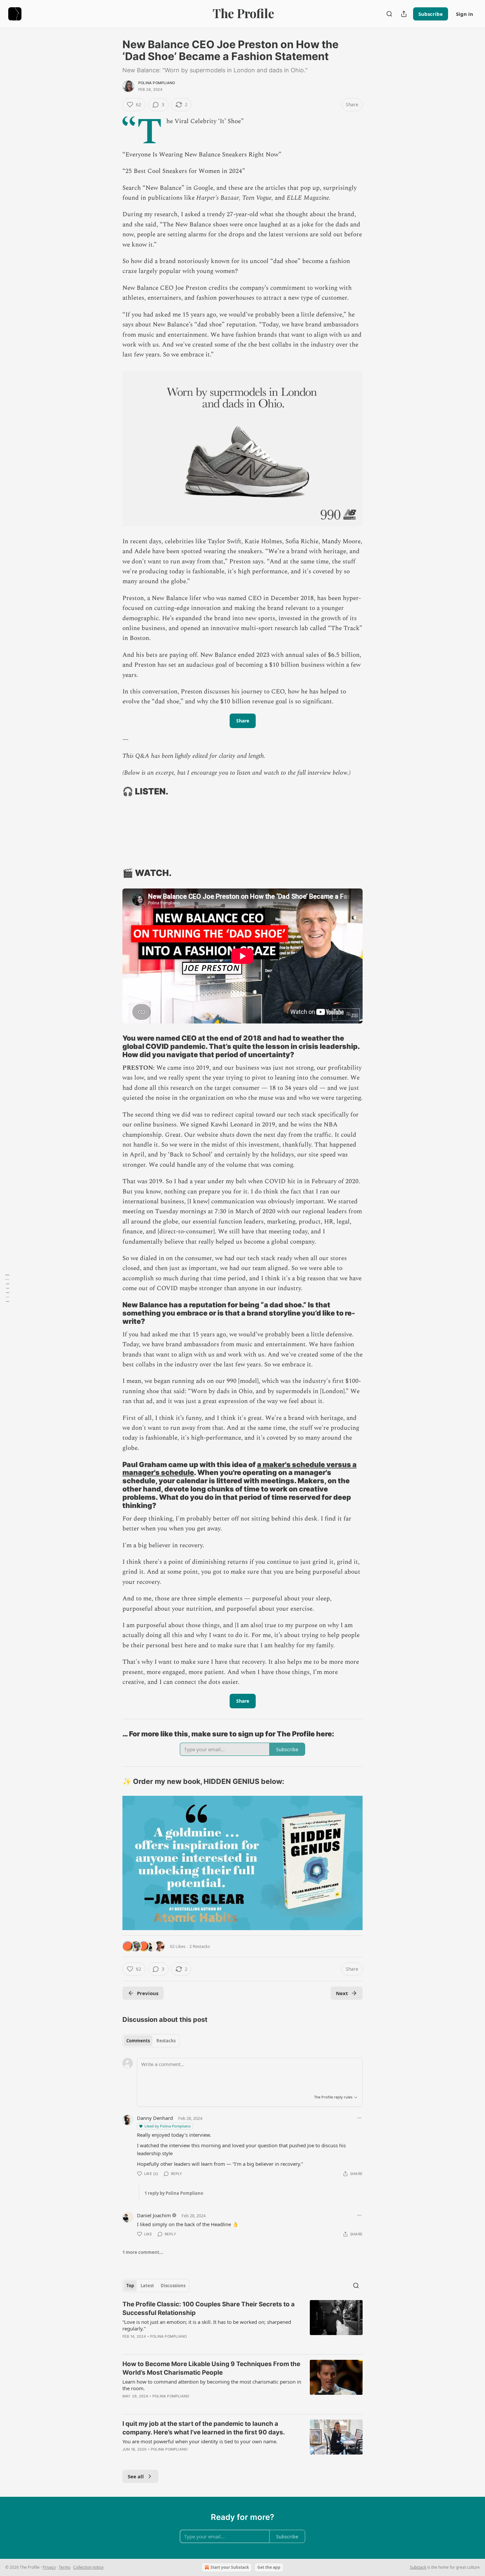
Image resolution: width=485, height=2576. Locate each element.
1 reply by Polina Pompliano (174, 2193)
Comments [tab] (138, 2041)
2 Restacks (200, 1946)
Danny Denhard (155, 2118)
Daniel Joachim (154, 2215)
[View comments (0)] (186, 2345)
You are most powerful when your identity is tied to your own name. (200, 2441)
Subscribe (431, 14)
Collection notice (88, 2567)
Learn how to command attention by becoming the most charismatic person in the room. (212, 2385)
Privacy (49, 2567)
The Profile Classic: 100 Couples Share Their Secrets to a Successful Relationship (209, 2308)
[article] (242, 2325)
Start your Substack (230, 2567)
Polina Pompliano (157, 83)
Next (342, 1993)
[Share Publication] (404, 14)
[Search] (389, 14)
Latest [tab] (147, 2286)
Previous (148, 1993)
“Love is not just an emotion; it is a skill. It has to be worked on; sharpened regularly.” (207, 2325)
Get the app (269, 2567)
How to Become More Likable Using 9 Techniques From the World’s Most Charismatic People (211, 2368)
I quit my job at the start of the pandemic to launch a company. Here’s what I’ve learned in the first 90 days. (204, 2428)
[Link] (113, 791)
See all (136, 2476)
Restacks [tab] (166, 2041)
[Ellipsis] (359, 2118)
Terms (65, 2567)
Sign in (465, 14)
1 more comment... (143, 2252)
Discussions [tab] (173, 2286)
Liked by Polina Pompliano (168, 2126)
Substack (418, 2567)
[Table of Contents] (7, 1288)
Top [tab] (130, 2286)
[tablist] (151, 2041)
